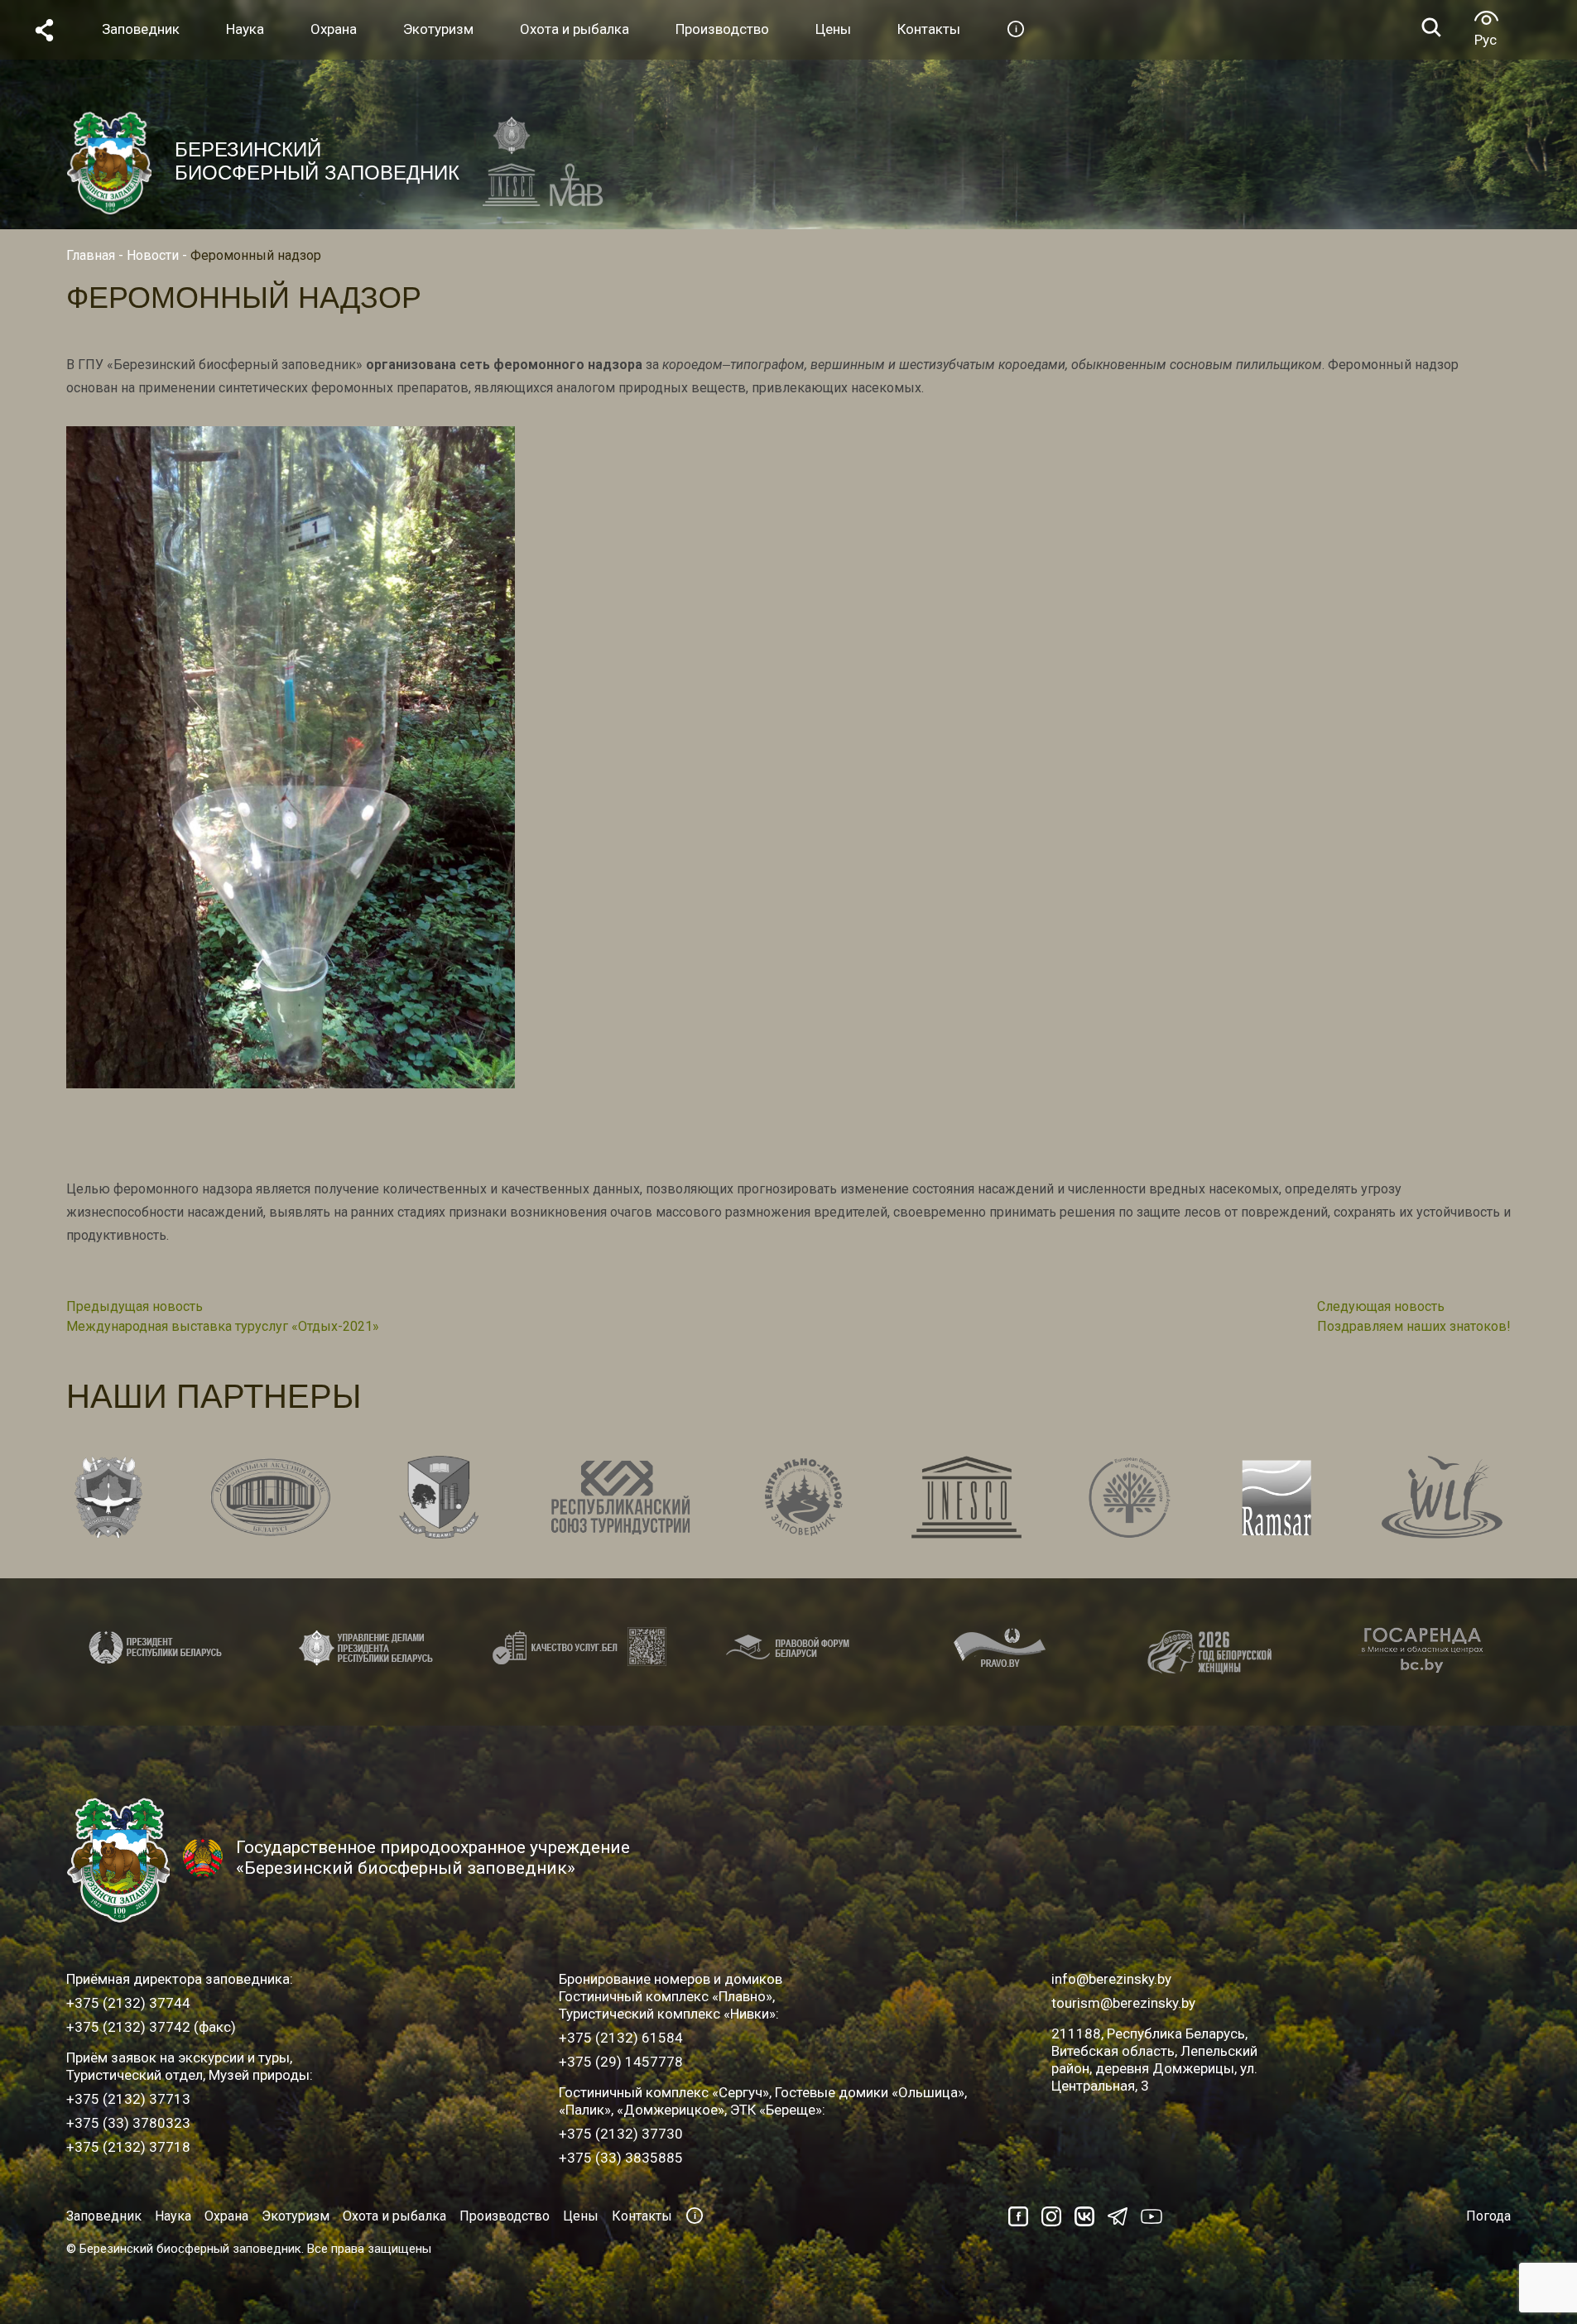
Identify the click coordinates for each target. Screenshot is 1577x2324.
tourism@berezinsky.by (1123, 2003)
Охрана (226, 2216)
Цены (581, 2216)
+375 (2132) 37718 (128, 2147)
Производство (505, 2216)
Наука (173, 2216)
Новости (153, 255)
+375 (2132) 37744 (128, 2003)
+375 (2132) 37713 (128, 2099)
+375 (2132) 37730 (621, 2134)
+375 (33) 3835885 (621, 2158)
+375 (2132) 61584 (621, 2038)
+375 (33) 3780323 (128, 2123)
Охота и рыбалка (394, 2216)
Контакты (642, 2216)
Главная (91, 255)
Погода (1488, 2216)
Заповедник (104, 2216)
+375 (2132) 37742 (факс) (151, 2027)
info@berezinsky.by (1111, 1979)
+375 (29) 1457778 (621, 2062)
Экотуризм (296, 2216)
